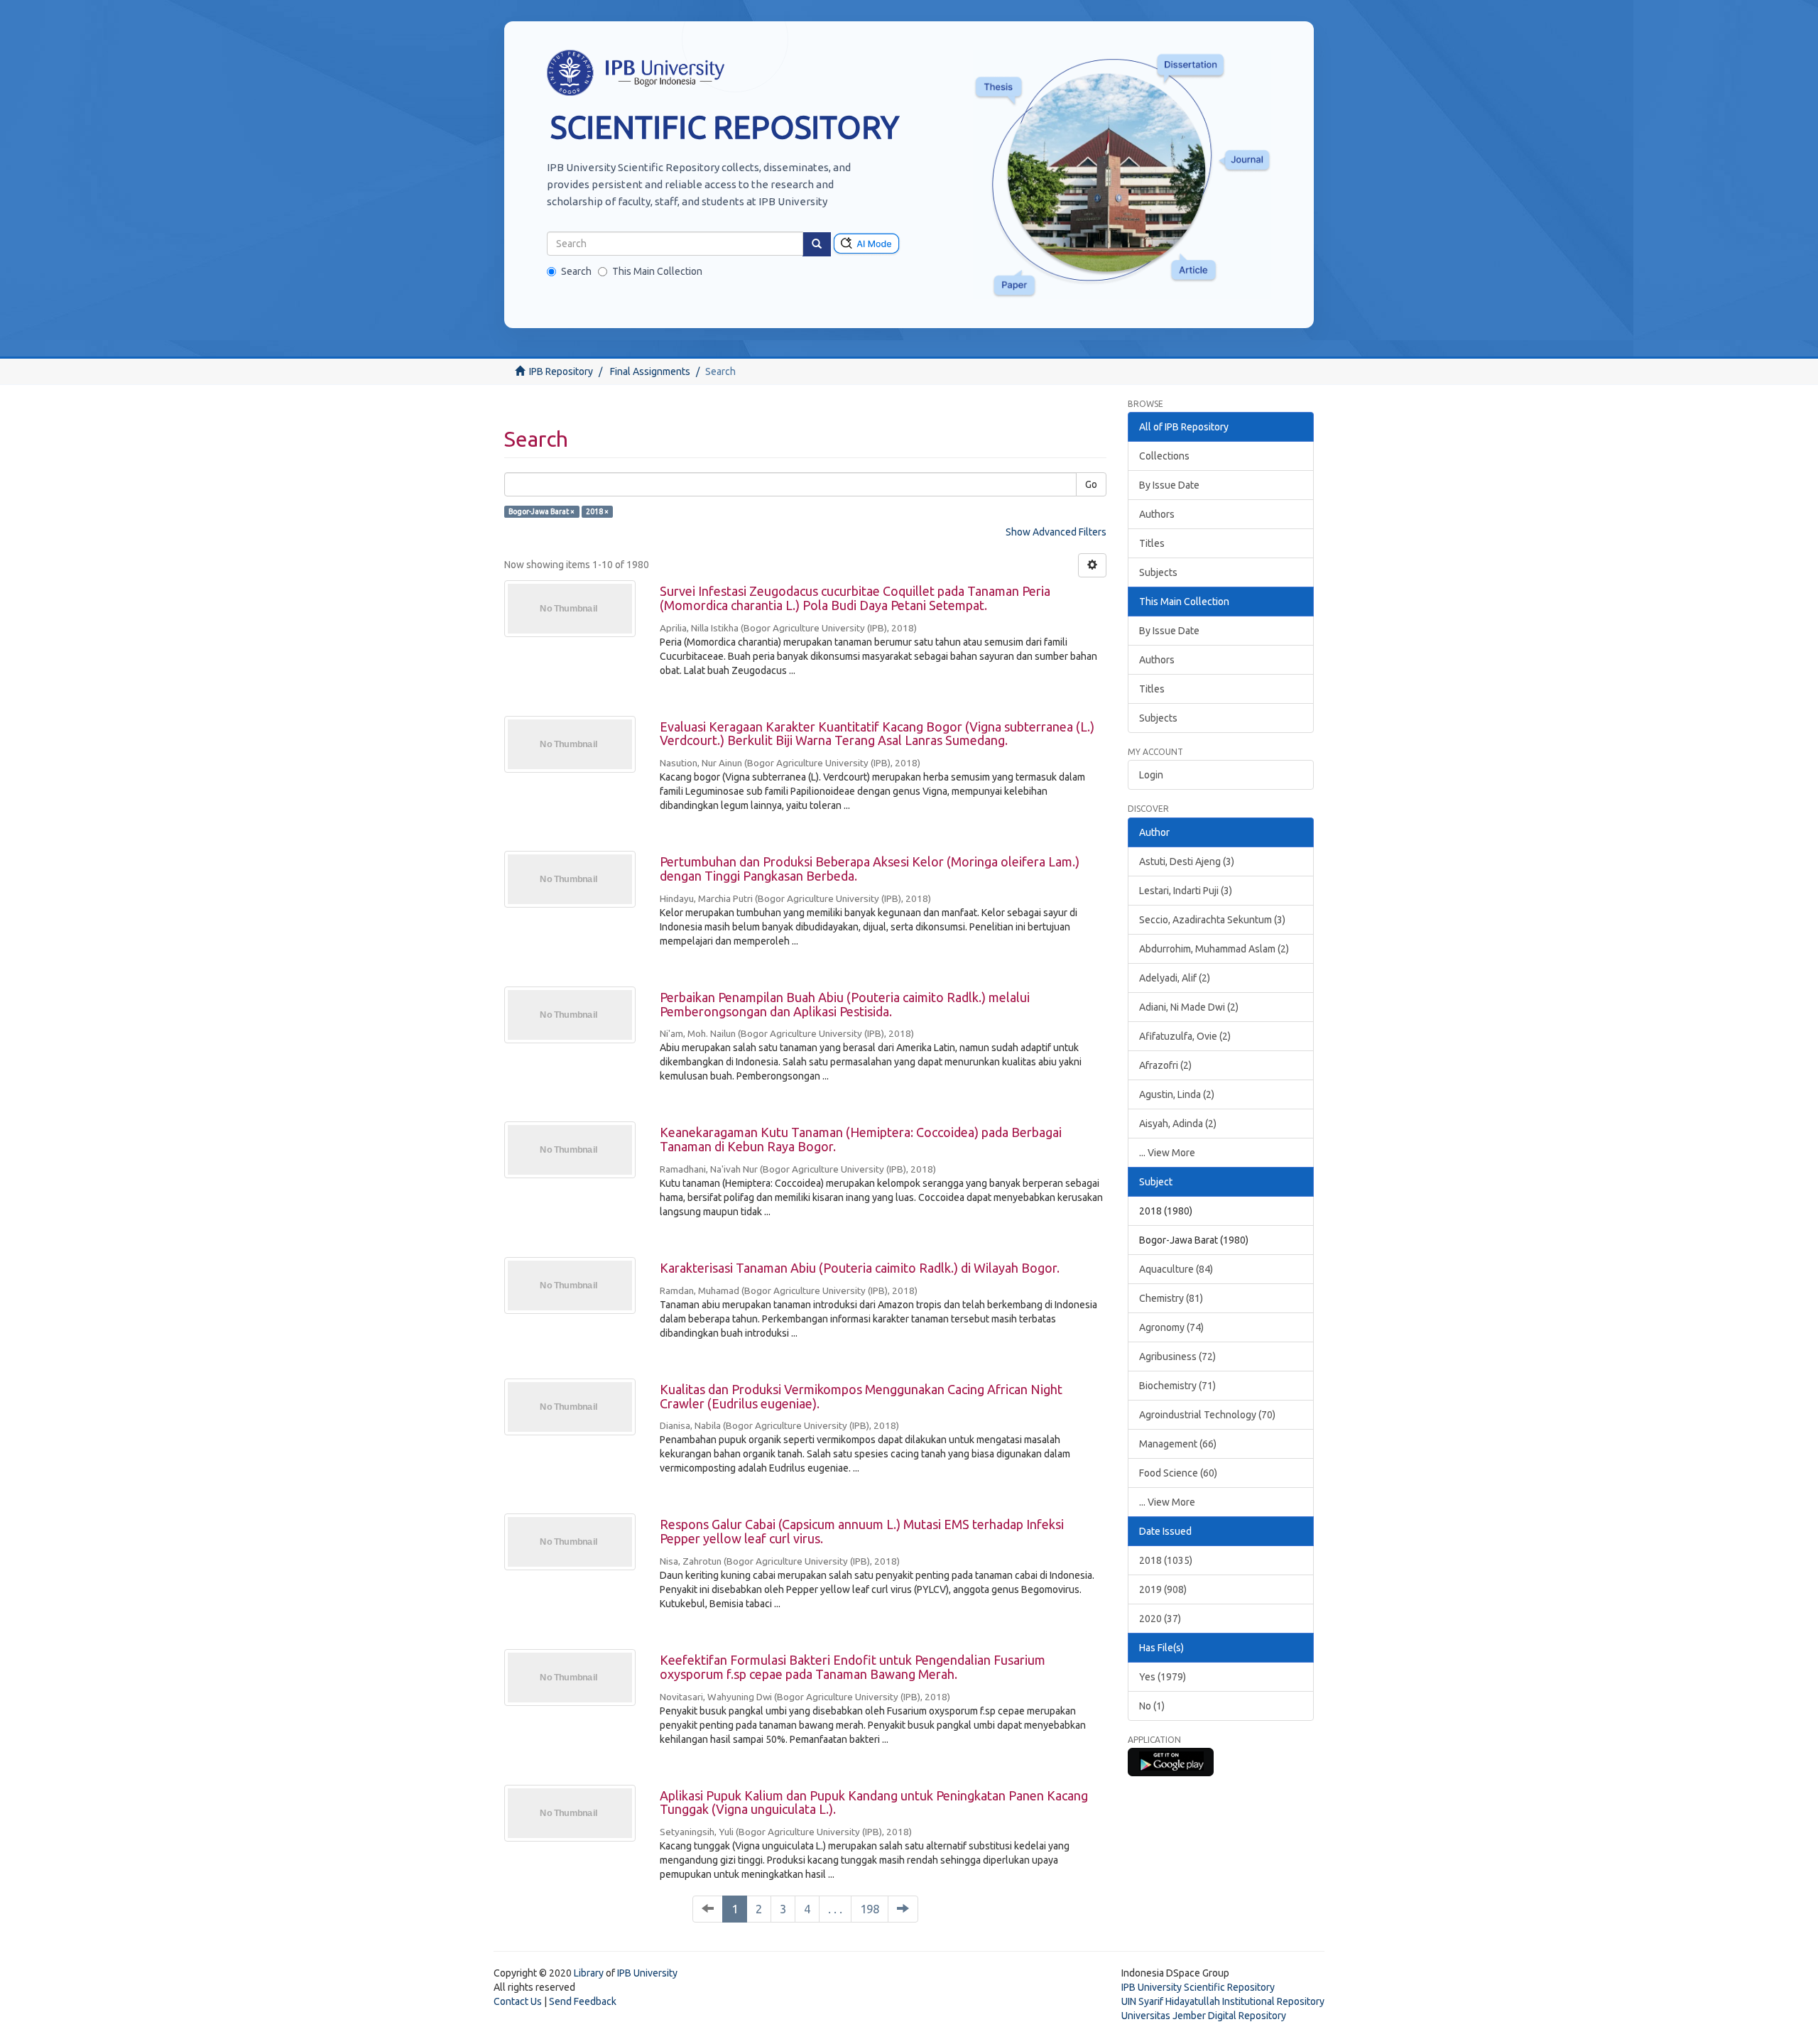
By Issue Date (1169, 485)
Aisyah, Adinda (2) (1178, 1124)
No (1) (1152, 1706)
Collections (1164, 456)
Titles (1152, 543)
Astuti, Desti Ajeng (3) (1187, 861)
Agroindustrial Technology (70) (1207, 1415)
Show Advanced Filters (1056, 532)
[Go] (817, 244)
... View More (1167, 1153)
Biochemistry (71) (1177, 1386)
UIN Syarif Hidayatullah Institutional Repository (1223, 2001)
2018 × (597, 511)
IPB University (647, 1973)
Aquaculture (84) (1176, 1269)
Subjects (1158, 572)
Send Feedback (583, 2001)
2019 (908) (1163, 1589)
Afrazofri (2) (1165, 1065)
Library (589, 1973)
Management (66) (1178, 1444)
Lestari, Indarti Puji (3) (1186, 891)
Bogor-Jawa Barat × (541, 511)
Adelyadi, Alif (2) (1175, 978)
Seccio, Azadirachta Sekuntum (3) (1212, 920)
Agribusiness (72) (1177, 1357)
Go (1091, 484)
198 (870, 1909)
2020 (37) (1160, 1619)
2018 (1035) (1166, 1560)
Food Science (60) (1178, 1473)
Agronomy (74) (1171, 1327)
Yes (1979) (1163, 1677)
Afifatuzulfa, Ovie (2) (1185, 1036)
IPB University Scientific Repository (1198, 1987)
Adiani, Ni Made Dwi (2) (1189, 1007)
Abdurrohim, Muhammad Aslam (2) (1214, 949)
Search (576, 271)
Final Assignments (650, 371)
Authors (1157, 514)
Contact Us (518, 2001)
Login (1151, 775)
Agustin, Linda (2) (1177, 1094)
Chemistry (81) (1171, 1298)
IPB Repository (561, 371)
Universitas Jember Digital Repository (1204, 2016)
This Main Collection (657, 271)
